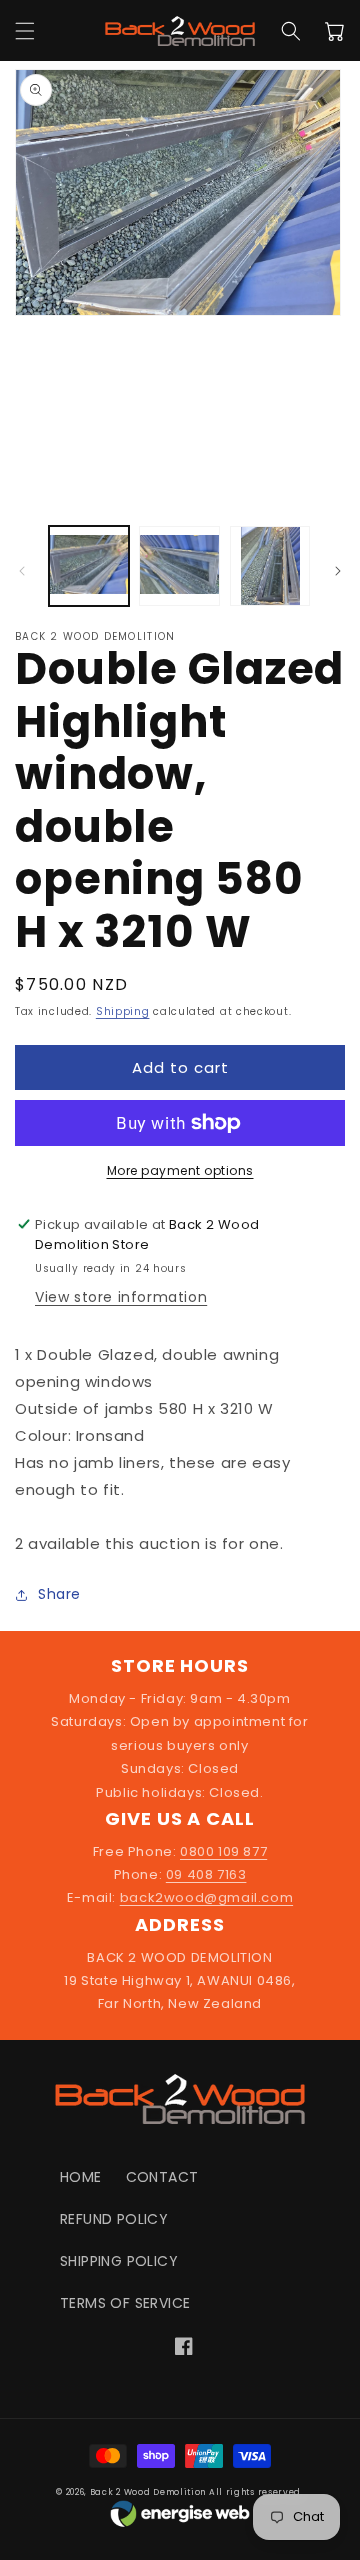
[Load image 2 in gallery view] (179, 566)
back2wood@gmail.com (206, 1897)
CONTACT (162, 2177)
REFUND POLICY (114, 2219)
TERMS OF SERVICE (125, 2303)
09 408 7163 (206, 1874)
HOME (81, 2177)
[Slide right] (338, 571)
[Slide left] (22, 571)
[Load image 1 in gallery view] (89, 566)
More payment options (180, 1170)
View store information (121, 1297)
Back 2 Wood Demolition (148, 2492)
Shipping (123, 1011)
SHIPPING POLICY (119, 2261)
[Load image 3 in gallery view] (270, 566)
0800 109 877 (223, 1851)
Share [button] (59, 1594)
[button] (25, 31)
